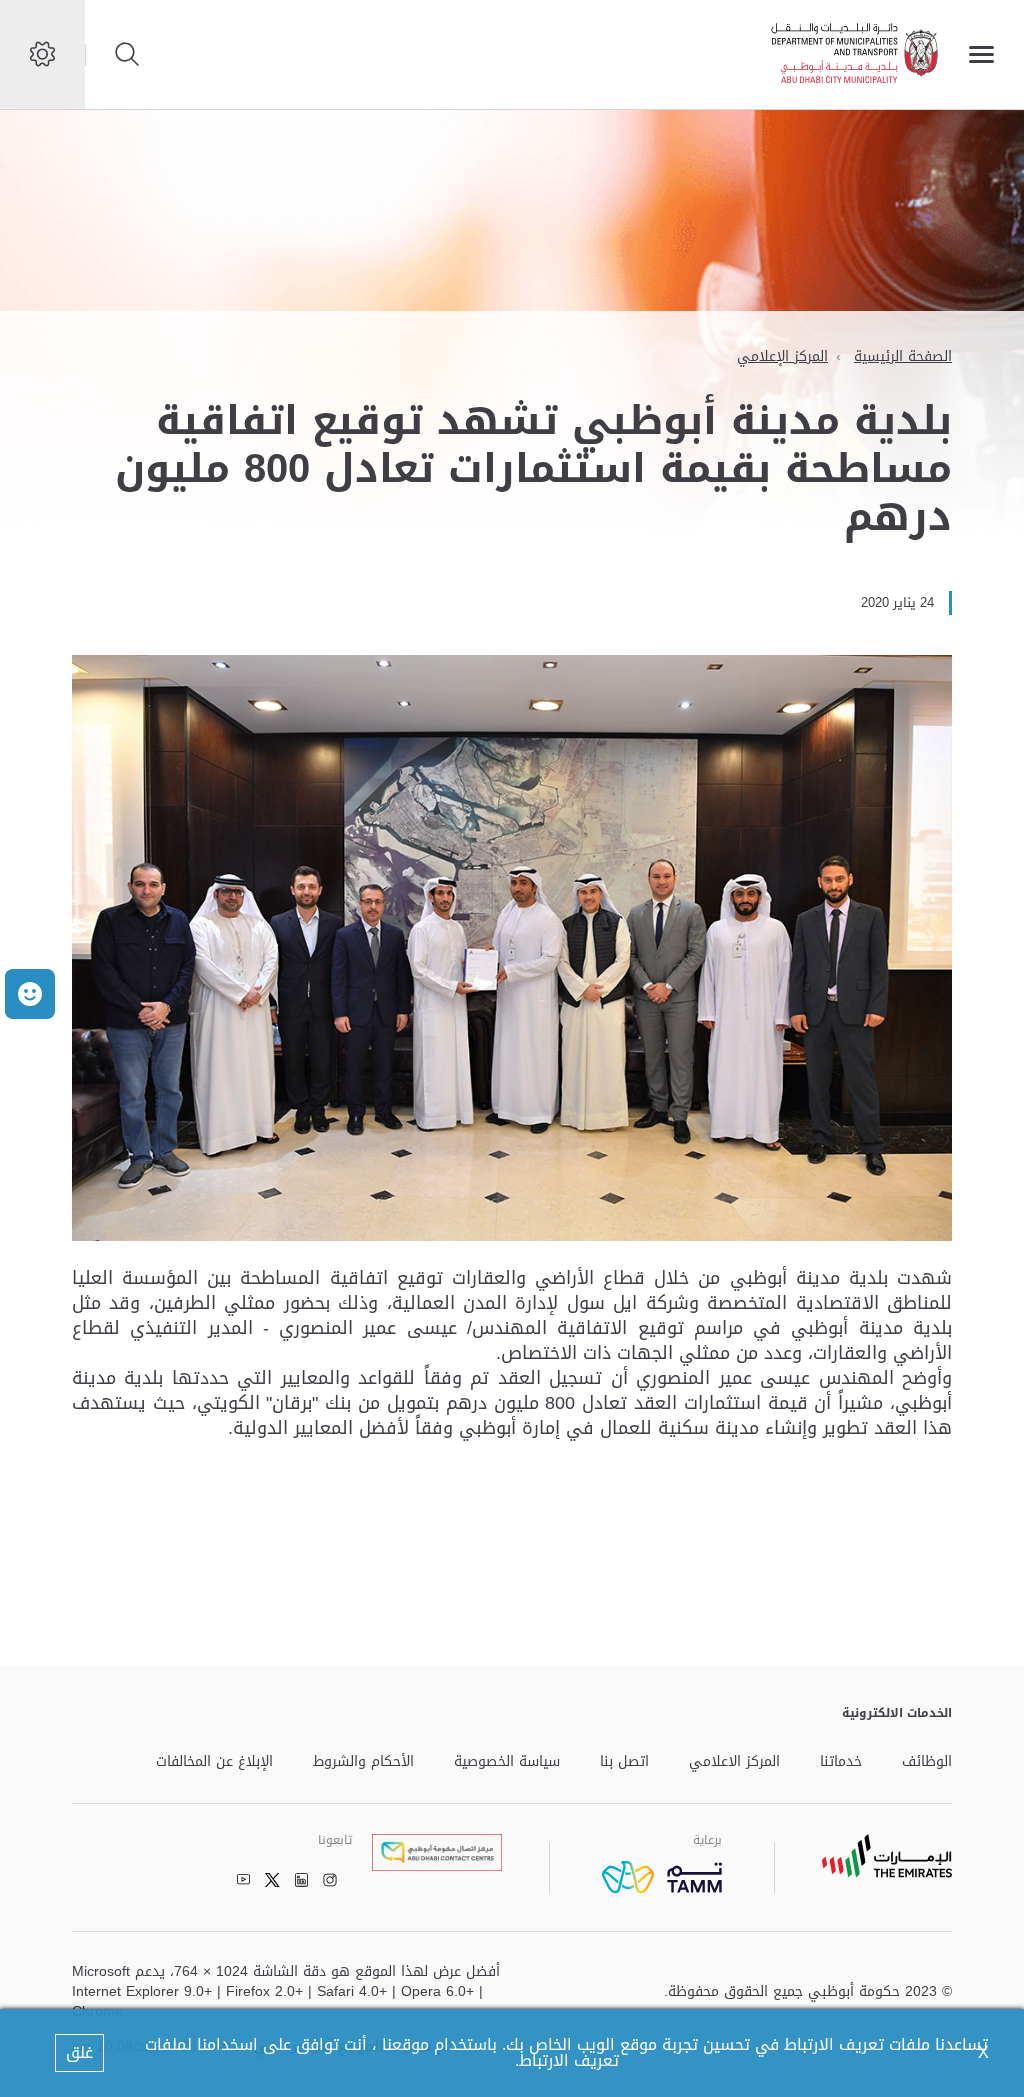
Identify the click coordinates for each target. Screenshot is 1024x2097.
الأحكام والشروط (363, 1762)
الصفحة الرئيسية (903, 356)
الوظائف (927, 1762)
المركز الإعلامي (782, 356)
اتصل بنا (624, 1762)
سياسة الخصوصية (507, 1762)
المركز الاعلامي (734, 1762)
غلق (79, 2052)
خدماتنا (841, 1762)
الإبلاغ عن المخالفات (214, 1762)
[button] (30, 994)
